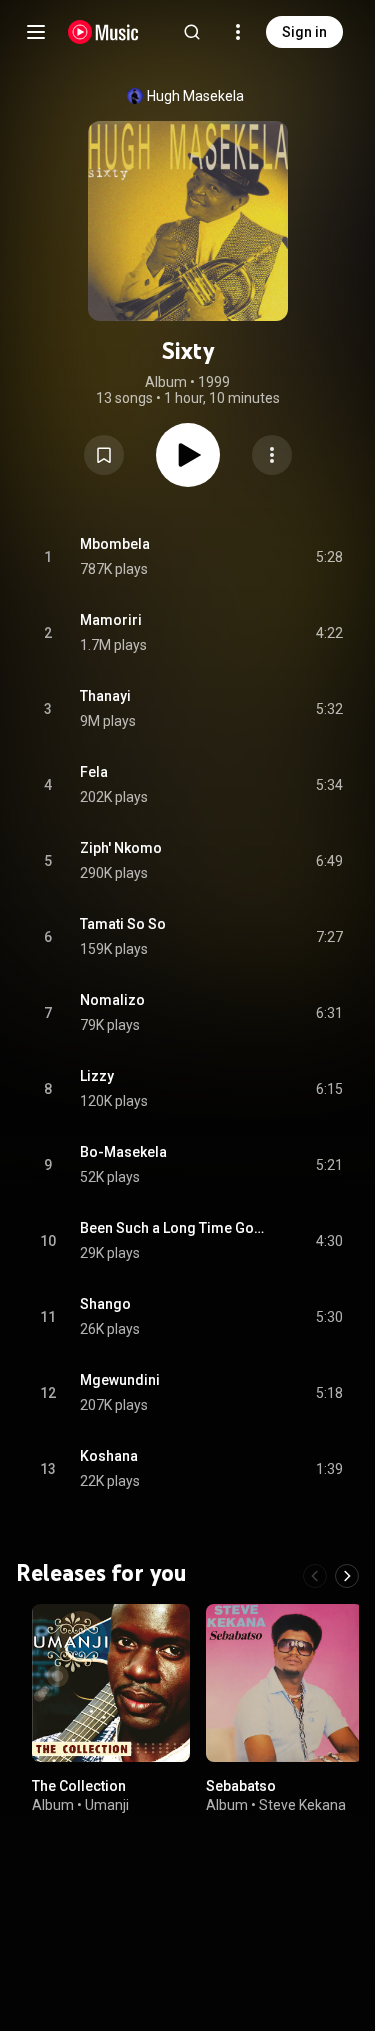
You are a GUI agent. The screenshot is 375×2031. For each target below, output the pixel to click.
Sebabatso (241, 1785)
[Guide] (36, 32)
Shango (105, 1304)
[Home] (103, 32)
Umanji (107, 1805)
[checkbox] (329, 557)
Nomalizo (112, 1000)
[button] (104, 455)
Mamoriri (111, 620)
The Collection (79, 1785)
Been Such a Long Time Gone (175, 1228)
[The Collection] (111, 1683)
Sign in (304, 32)
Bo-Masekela (123, 1152)
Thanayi (105, 696)
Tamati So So (123, 924)
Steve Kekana (302, 1805)
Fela (94, 772)
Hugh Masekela (195, 96)
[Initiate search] (192, 32)
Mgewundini (120, 1380)
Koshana (109, 1456)
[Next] (347, 1576)
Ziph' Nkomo (121, 848)
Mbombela (115, 544)
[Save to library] (104, 455)
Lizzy (97, 1076)
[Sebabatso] (285, 1683)
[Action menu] (272, 455)
